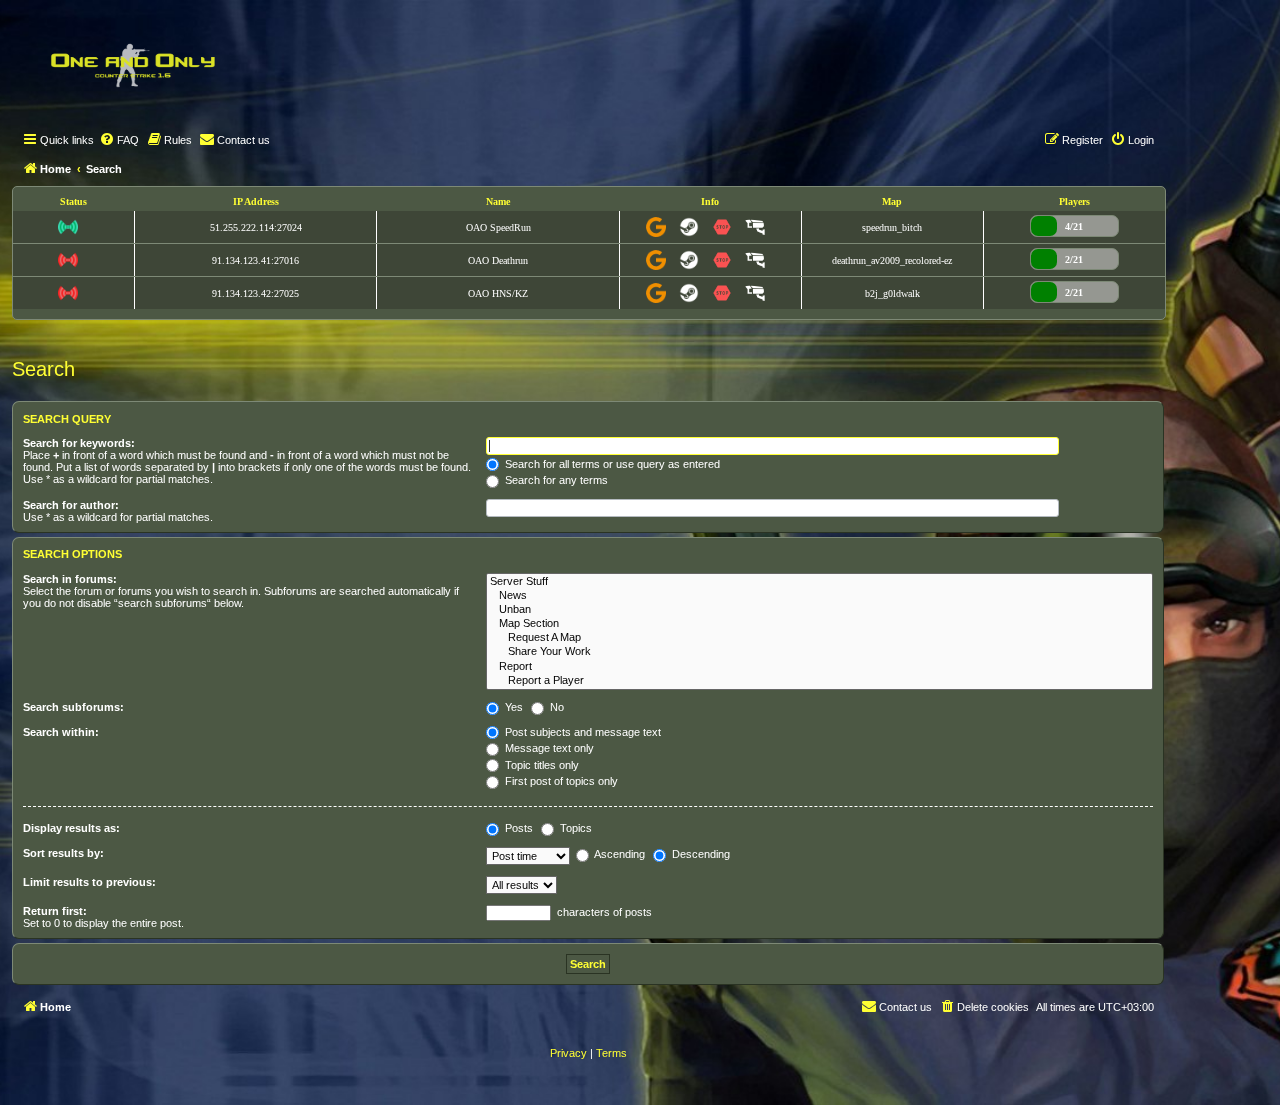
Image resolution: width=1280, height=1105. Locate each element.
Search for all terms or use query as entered (611, 464)
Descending (699, 854)
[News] (819, 596)
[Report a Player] (819, 681)
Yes (512, 707)
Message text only (548, 748)
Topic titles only (540, 765)
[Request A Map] (819, 638)
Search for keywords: (79, 443)
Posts (517, 828)
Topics (574, 828)
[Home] (132, 65)
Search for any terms (555, 480)
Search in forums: (70, 579)
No (555, 707)
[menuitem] (119, 140)
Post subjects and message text (581, 732)
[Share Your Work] (819, 652)
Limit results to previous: (89, 882)
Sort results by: (63, 853)
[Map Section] (819, 624)
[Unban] (819, 610)
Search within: (61, 732)
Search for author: (71, 505)
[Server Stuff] (819, 582)
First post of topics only (560, 781)
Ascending (618, 854)
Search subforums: (73, 707)
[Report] (819, 667)
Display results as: (71, 828)
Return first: (55, 911)
